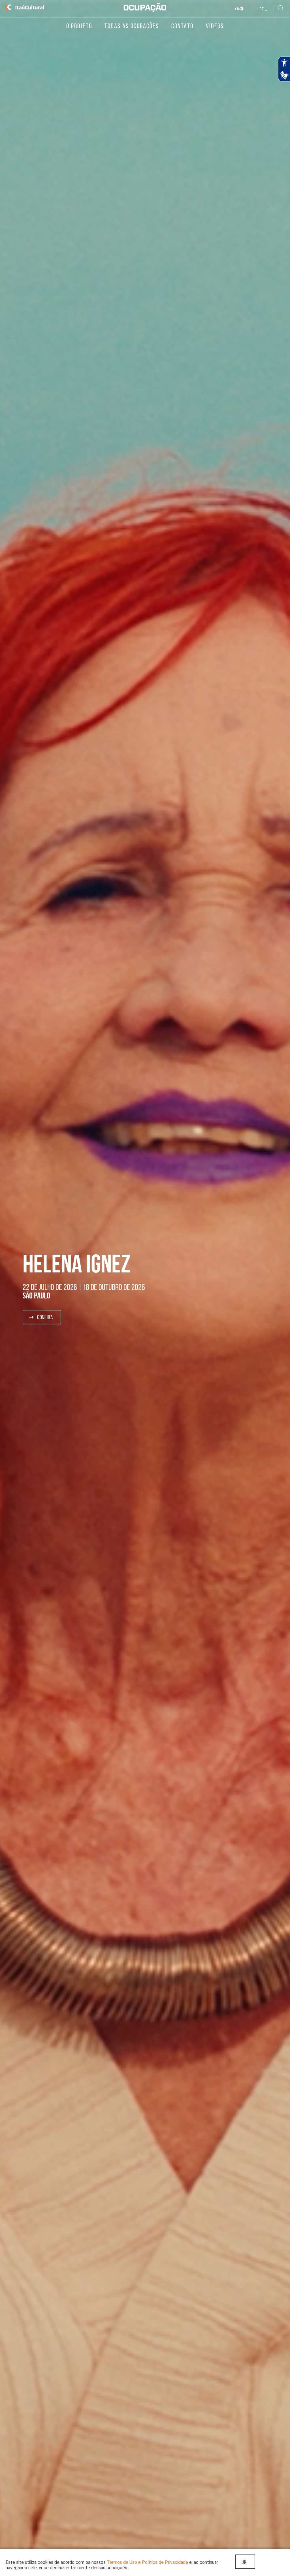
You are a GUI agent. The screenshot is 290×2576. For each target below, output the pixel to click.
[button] (42, 1317)
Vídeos (215, 26)
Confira (44, 1317)
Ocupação (145, 8)
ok (244, 2562)
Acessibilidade (239, 9)
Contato (182, 26)
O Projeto (79, 26)
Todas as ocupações (132, 26)
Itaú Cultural (24, 8)
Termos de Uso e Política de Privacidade (147, 2562)
